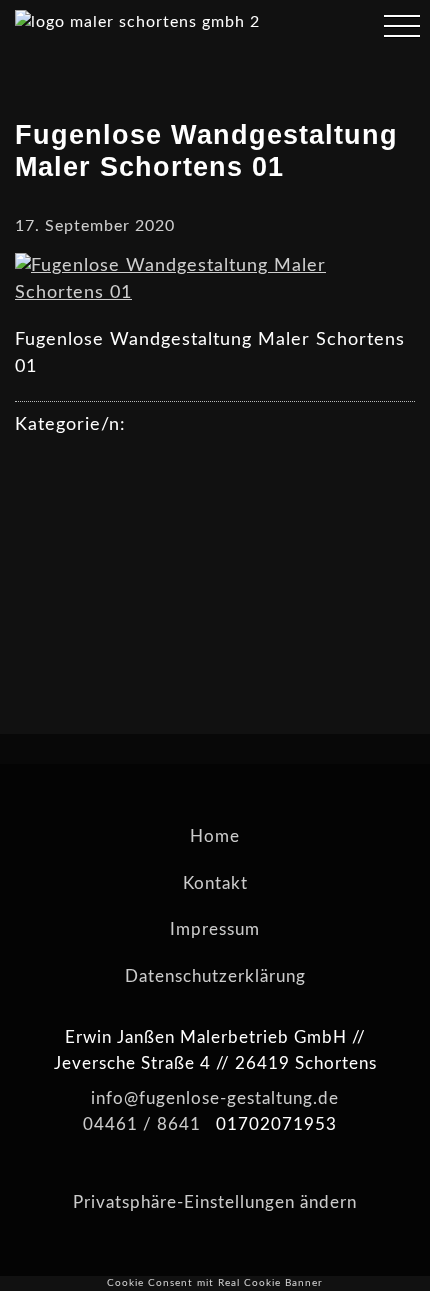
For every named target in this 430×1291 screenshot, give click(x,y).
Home (215, 836)
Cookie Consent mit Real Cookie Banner (215, 1283)
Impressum (215, 929)
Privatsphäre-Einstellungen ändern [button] (215, 1202)
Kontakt (215, 883)
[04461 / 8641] (344, 29)
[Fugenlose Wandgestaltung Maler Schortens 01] (215, 293)
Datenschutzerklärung (215, 976)
